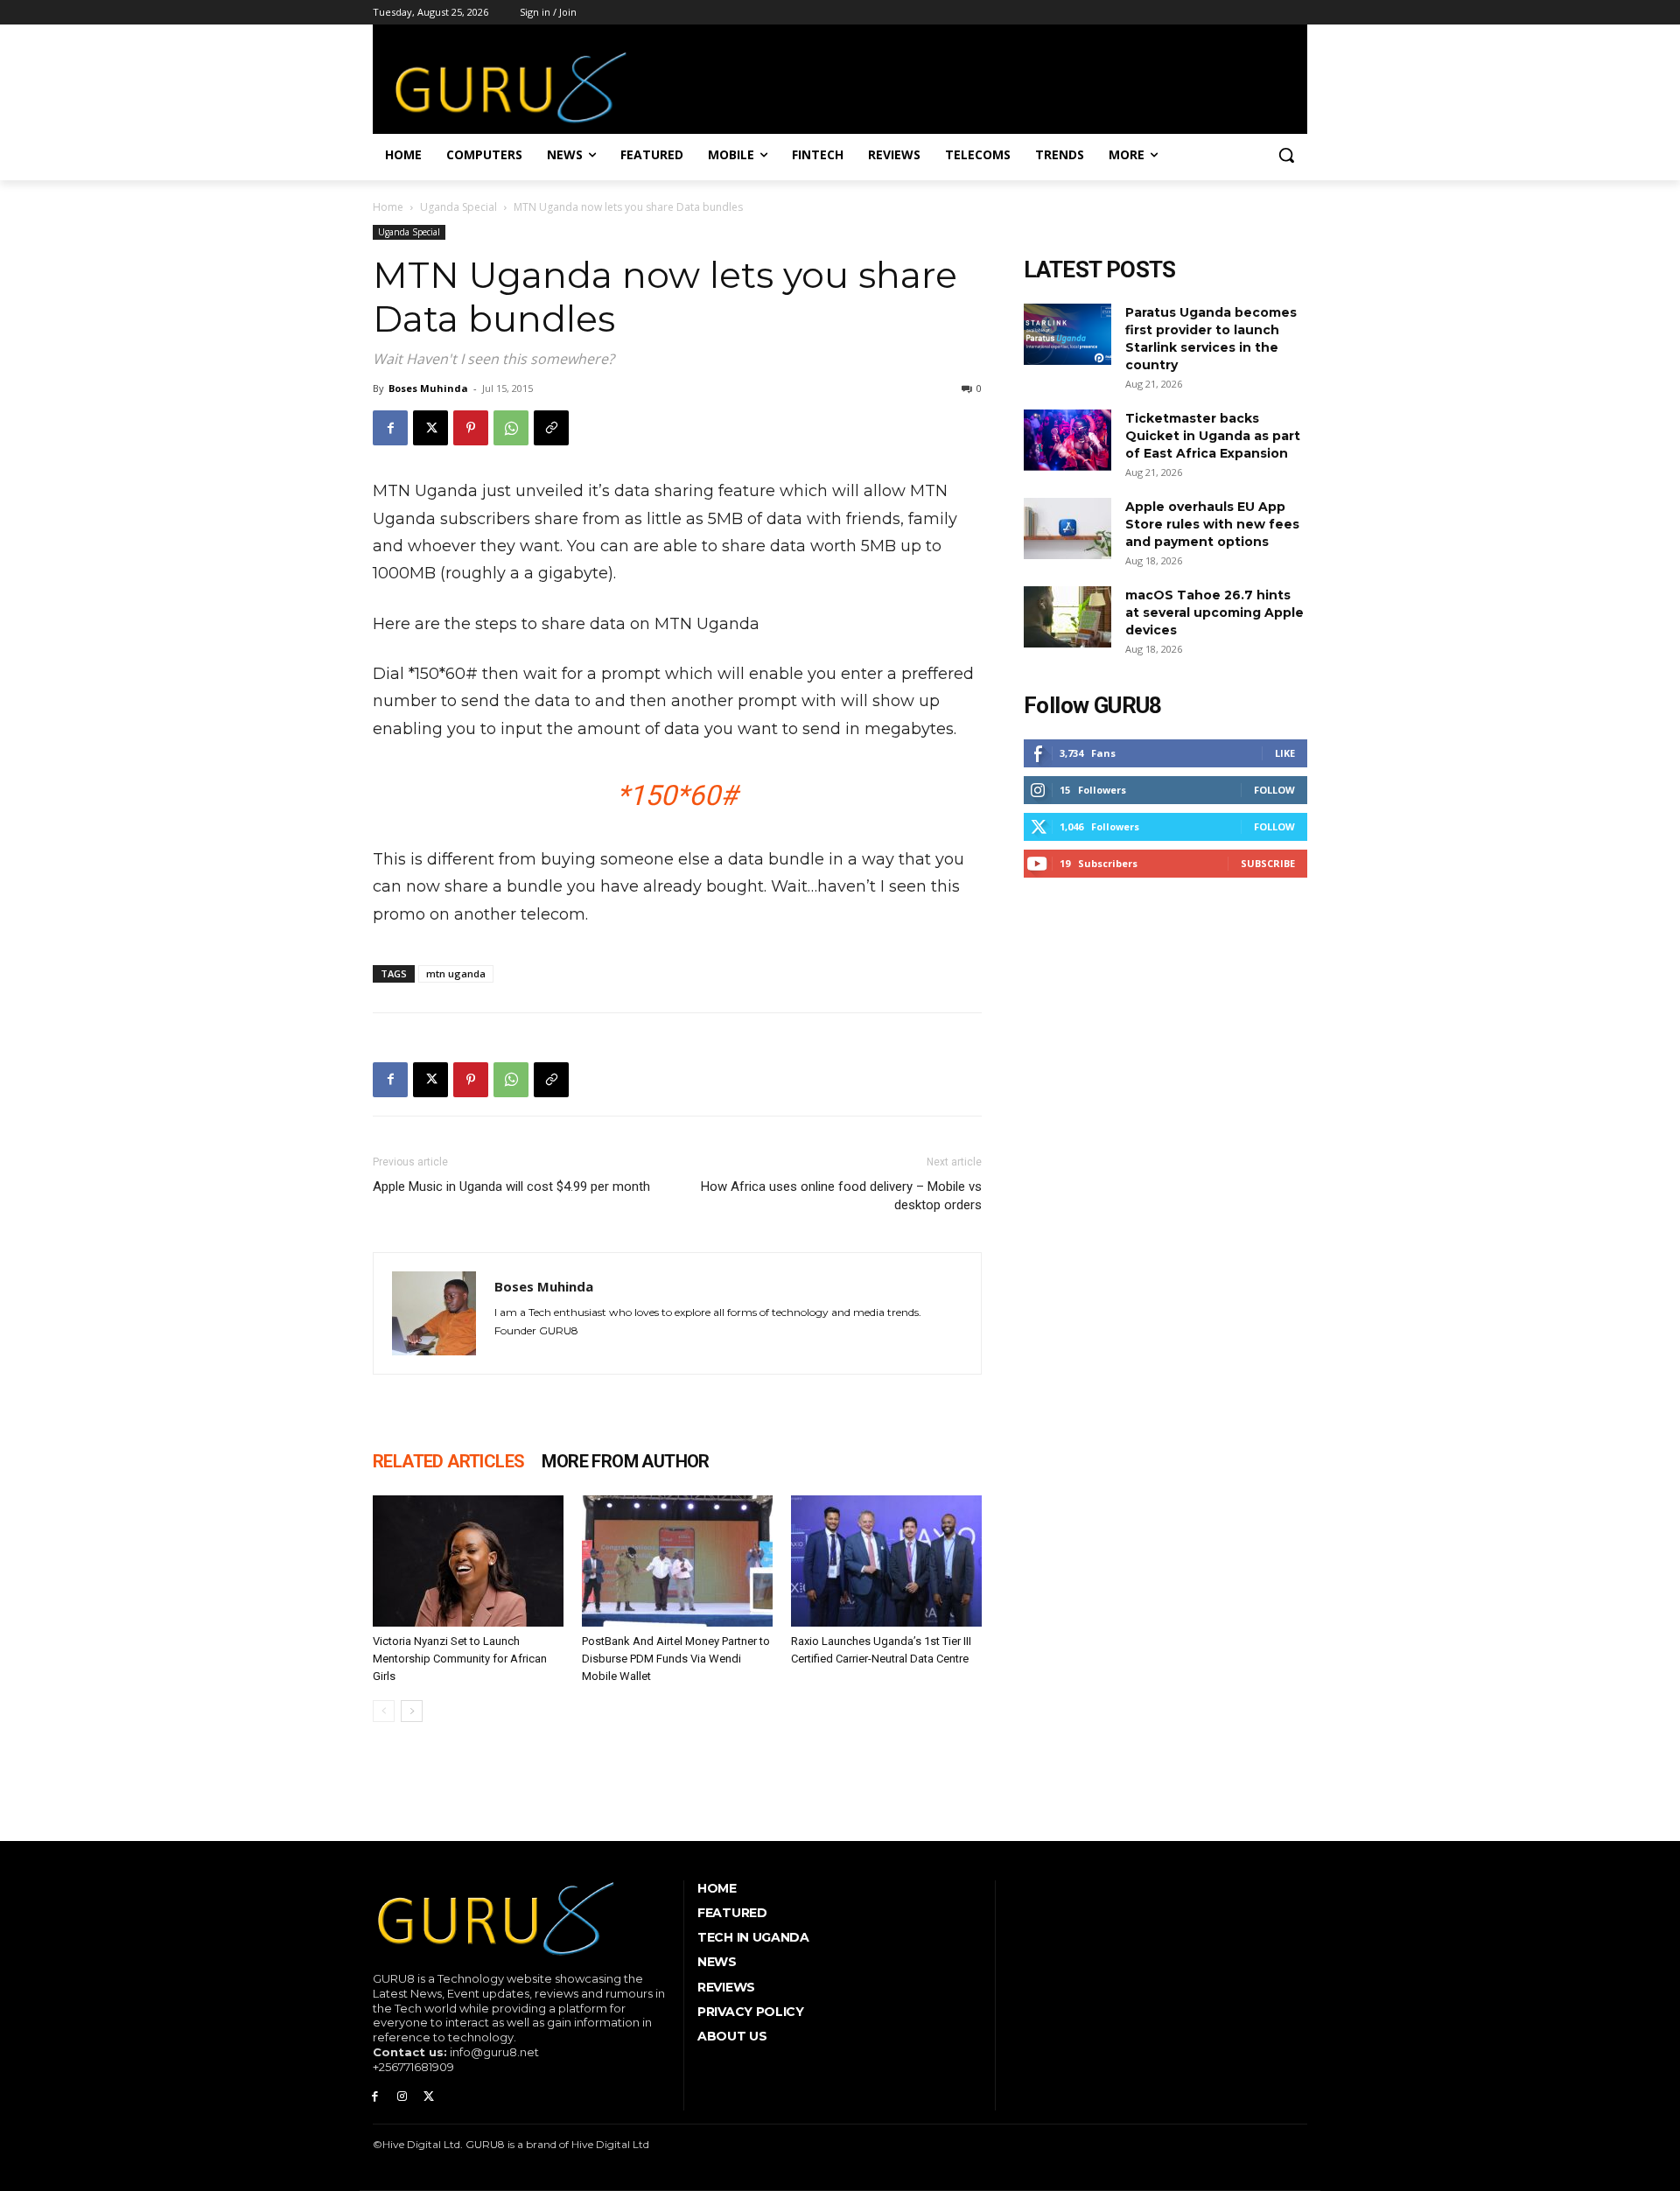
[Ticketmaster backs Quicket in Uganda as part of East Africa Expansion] (1067, 440)
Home (388, 207)
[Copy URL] (551, 428)
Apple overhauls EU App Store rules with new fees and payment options (1212, 524)
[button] (1286, 155)
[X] (430, 428)
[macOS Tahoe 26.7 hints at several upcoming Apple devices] (1067, 617)
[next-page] (412, 1711)
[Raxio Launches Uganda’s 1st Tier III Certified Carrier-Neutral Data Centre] (886, 1561)
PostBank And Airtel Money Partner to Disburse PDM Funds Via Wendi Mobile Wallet (676, 1659)
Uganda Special (458, 207)
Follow (1274, 790)
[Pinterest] (471, 428)
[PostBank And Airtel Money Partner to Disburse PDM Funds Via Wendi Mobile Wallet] (677, 1561)
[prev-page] (384, 1711)
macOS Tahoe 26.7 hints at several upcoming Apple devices (1214, 612)
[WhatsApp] (511, 428)
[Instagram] (402, 2097)
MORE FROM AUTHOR (625, 1461)
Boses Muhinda (428, 388)
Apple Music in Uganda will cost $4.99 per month (511, 1186)
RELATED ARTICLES (448, 1461)
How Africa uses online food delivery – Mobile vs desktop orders (841, 1196)
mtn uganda (456, 973)
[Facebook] (390, 428)
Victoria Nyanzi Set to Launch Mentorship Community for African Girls (460, 1659)
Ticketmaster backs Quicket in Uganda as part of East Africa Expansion (1213, 436)
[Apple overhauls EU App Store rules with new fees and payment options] (1067, 528)
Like (1285, 753)
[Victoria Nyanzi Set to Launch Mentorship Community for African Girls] (468, 1561)
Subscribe (1268, 863)
